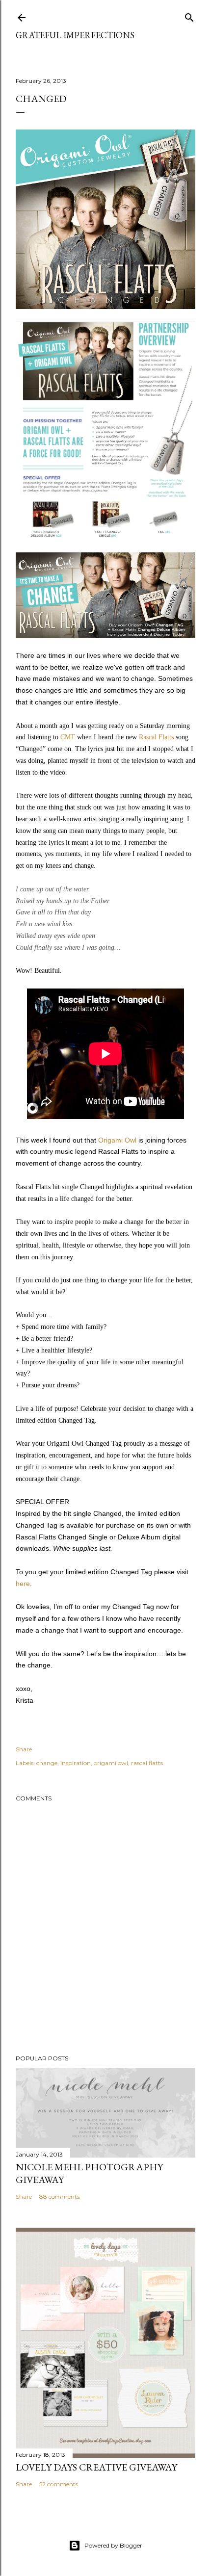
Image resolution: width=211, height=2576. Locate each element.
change (47, 1763)
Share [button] (24, 1749)
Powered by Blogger (113, 2545)
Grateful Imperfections (75, 35)
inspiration (76, 1763)
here (23, 1584)
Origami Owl (117, 1140)
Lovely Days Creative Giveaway (96, 2467)
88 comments (59, 2197)
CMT (68, 737)
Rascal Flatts (156, 737)
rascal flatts (147, 1763)
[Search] (189, 15)
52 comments (59, 2484)
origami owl (111, 1763)
